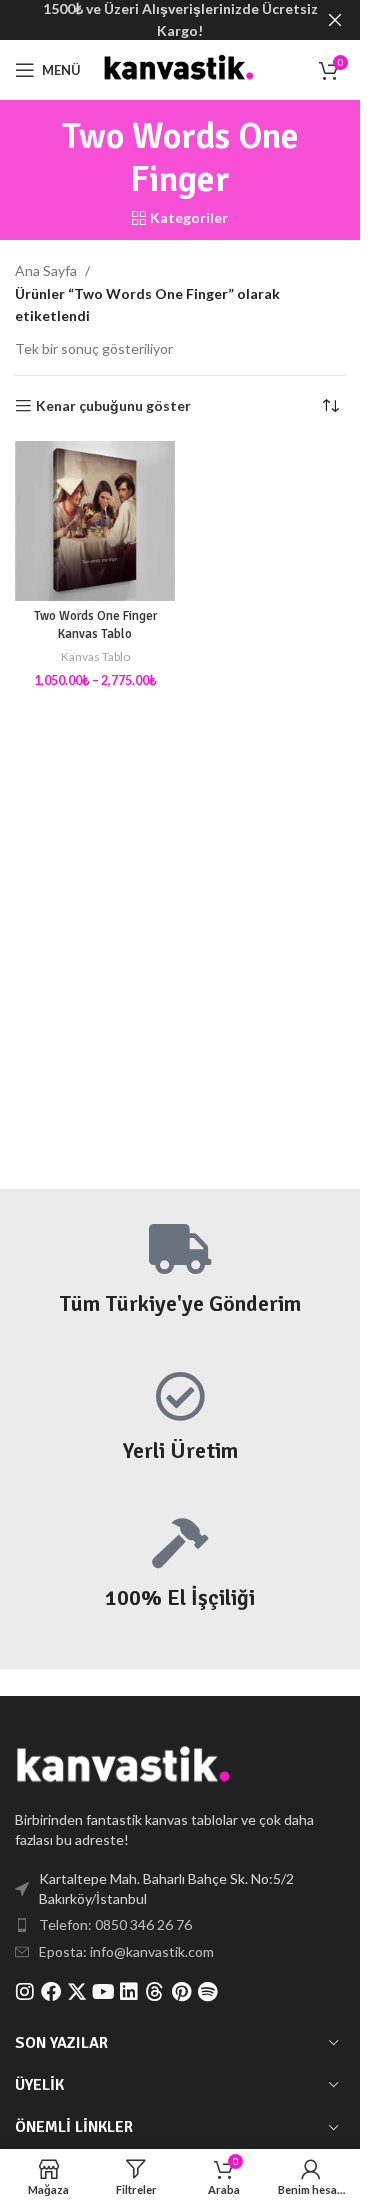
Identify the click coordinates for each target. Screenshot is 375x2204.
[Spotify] (207, 1992)
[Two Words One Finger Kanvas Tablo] (95, 521)
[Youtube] (103, 1992)
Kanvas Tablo (95, 656)
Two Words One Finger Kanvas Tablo (95, 625)
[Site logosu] (180, 68)
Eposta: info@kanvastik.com (126, 1951)
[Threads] (155, 1992)
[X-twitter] (77, 1992)
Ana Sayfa (46, 270)
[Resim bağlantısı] (125, 1766)
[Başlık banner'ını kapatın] (335, 20)
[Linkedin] (129, 1992)
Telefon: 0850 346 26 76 (115, 1924)
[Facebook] (51, 1992)
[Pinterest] (181, 1992)
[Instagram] (25, 1992)
